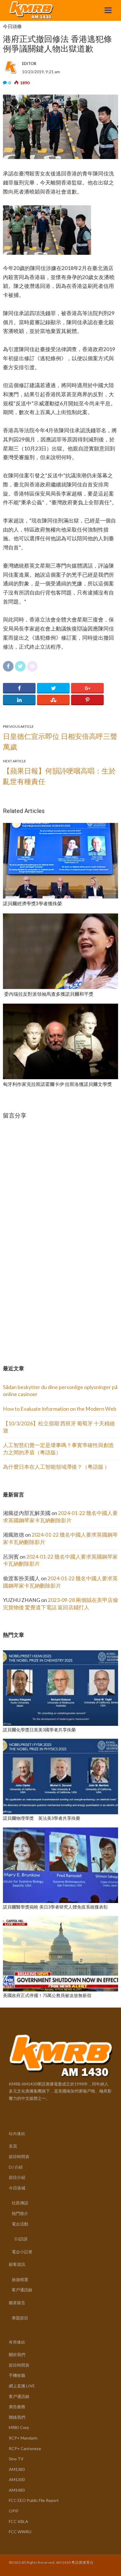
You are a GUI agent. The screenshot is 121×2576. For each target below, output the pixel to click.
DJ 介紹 (16, 2167)
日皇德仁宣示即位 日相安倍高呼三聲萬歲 (60, 741)
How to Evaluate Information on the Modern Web (60, 1409)
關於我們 (17, 2354)
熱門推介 (20, 2213)
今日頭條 (12, 27)
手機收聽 (17, 2375)
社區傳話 (20, 2203)
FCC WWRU (20, 2532)
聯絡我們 (17, 2417)
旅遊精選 (20, 2279)
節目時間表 (19, 2156)
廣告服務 (17, 2407)
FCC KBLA (19, 2521)
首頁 (13, 2146)
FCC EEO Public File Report (34, 2500)
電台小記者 (22, 2252)
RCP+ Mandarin (23, 2438)
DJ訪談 (21, 2239)
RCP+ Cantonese (25, 2448)
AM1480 (17, 2490)
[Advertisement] (47, 1305)
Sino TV (16, 2459)
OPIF (14, 2511)
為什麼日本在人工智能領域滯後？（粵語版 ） (56, 1467)
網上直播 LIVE (22, 2386)
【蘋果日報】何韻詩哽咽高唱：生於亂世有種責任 (59, 776)
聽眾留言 (17, 2303)
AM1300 (17, 2480)
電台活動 (20, 2224)
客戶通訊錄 (22, 2290)
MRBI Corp (19, 2427)
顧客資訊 (17, 2264)
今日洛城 (17, 2188)
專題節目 (20, 2318)
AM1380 (17, 2469)
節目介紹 (17, 2177)
